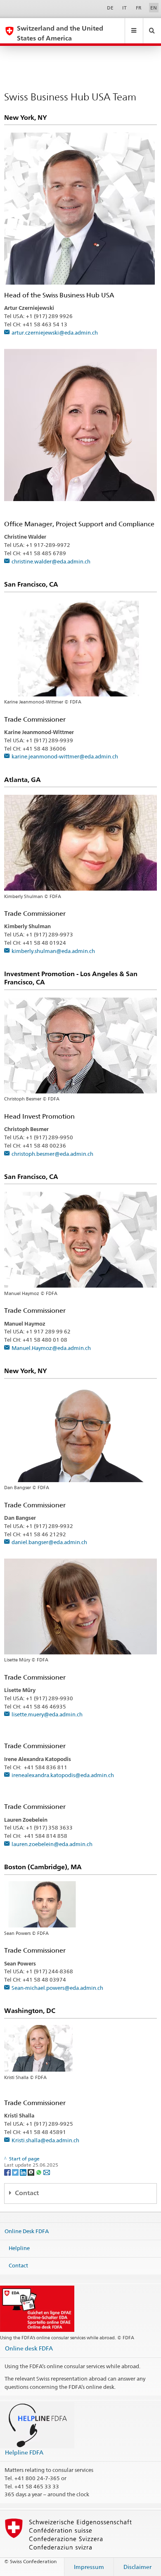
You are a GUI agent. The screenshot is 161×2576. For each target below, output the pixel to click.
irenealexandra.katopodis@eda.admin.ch (63, 1775)
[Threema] (32, 2172)
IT (124, 8)
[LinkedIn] (24, 2172)
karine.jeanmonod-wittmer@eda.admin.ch (65, 756)
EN (154, 8)
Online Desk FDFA (27, 2231)
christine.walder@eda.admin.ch (51, 561)
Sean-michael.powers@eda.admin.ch (57, 1988)
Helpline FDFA (24, 2452)
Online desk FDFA (29, 2348)
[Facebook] (8, 2172)
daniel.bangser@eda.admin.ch (49, 1542)
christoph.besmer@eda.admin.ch (52, 1154)
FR (139, 8)
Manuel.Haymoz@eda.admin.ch (51, 1348)
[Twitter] (16, 2172)
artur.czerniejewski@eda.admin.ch (55, 333)
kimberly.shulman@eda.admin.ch (53, 951)
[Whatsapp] (39, 2172)
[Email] (47, 2172)
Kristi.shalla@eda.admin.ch (45, 2140)
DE (110, 8)
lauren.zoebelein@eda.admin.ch (52, 1844)
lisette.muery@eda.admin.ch (47, 1714)
